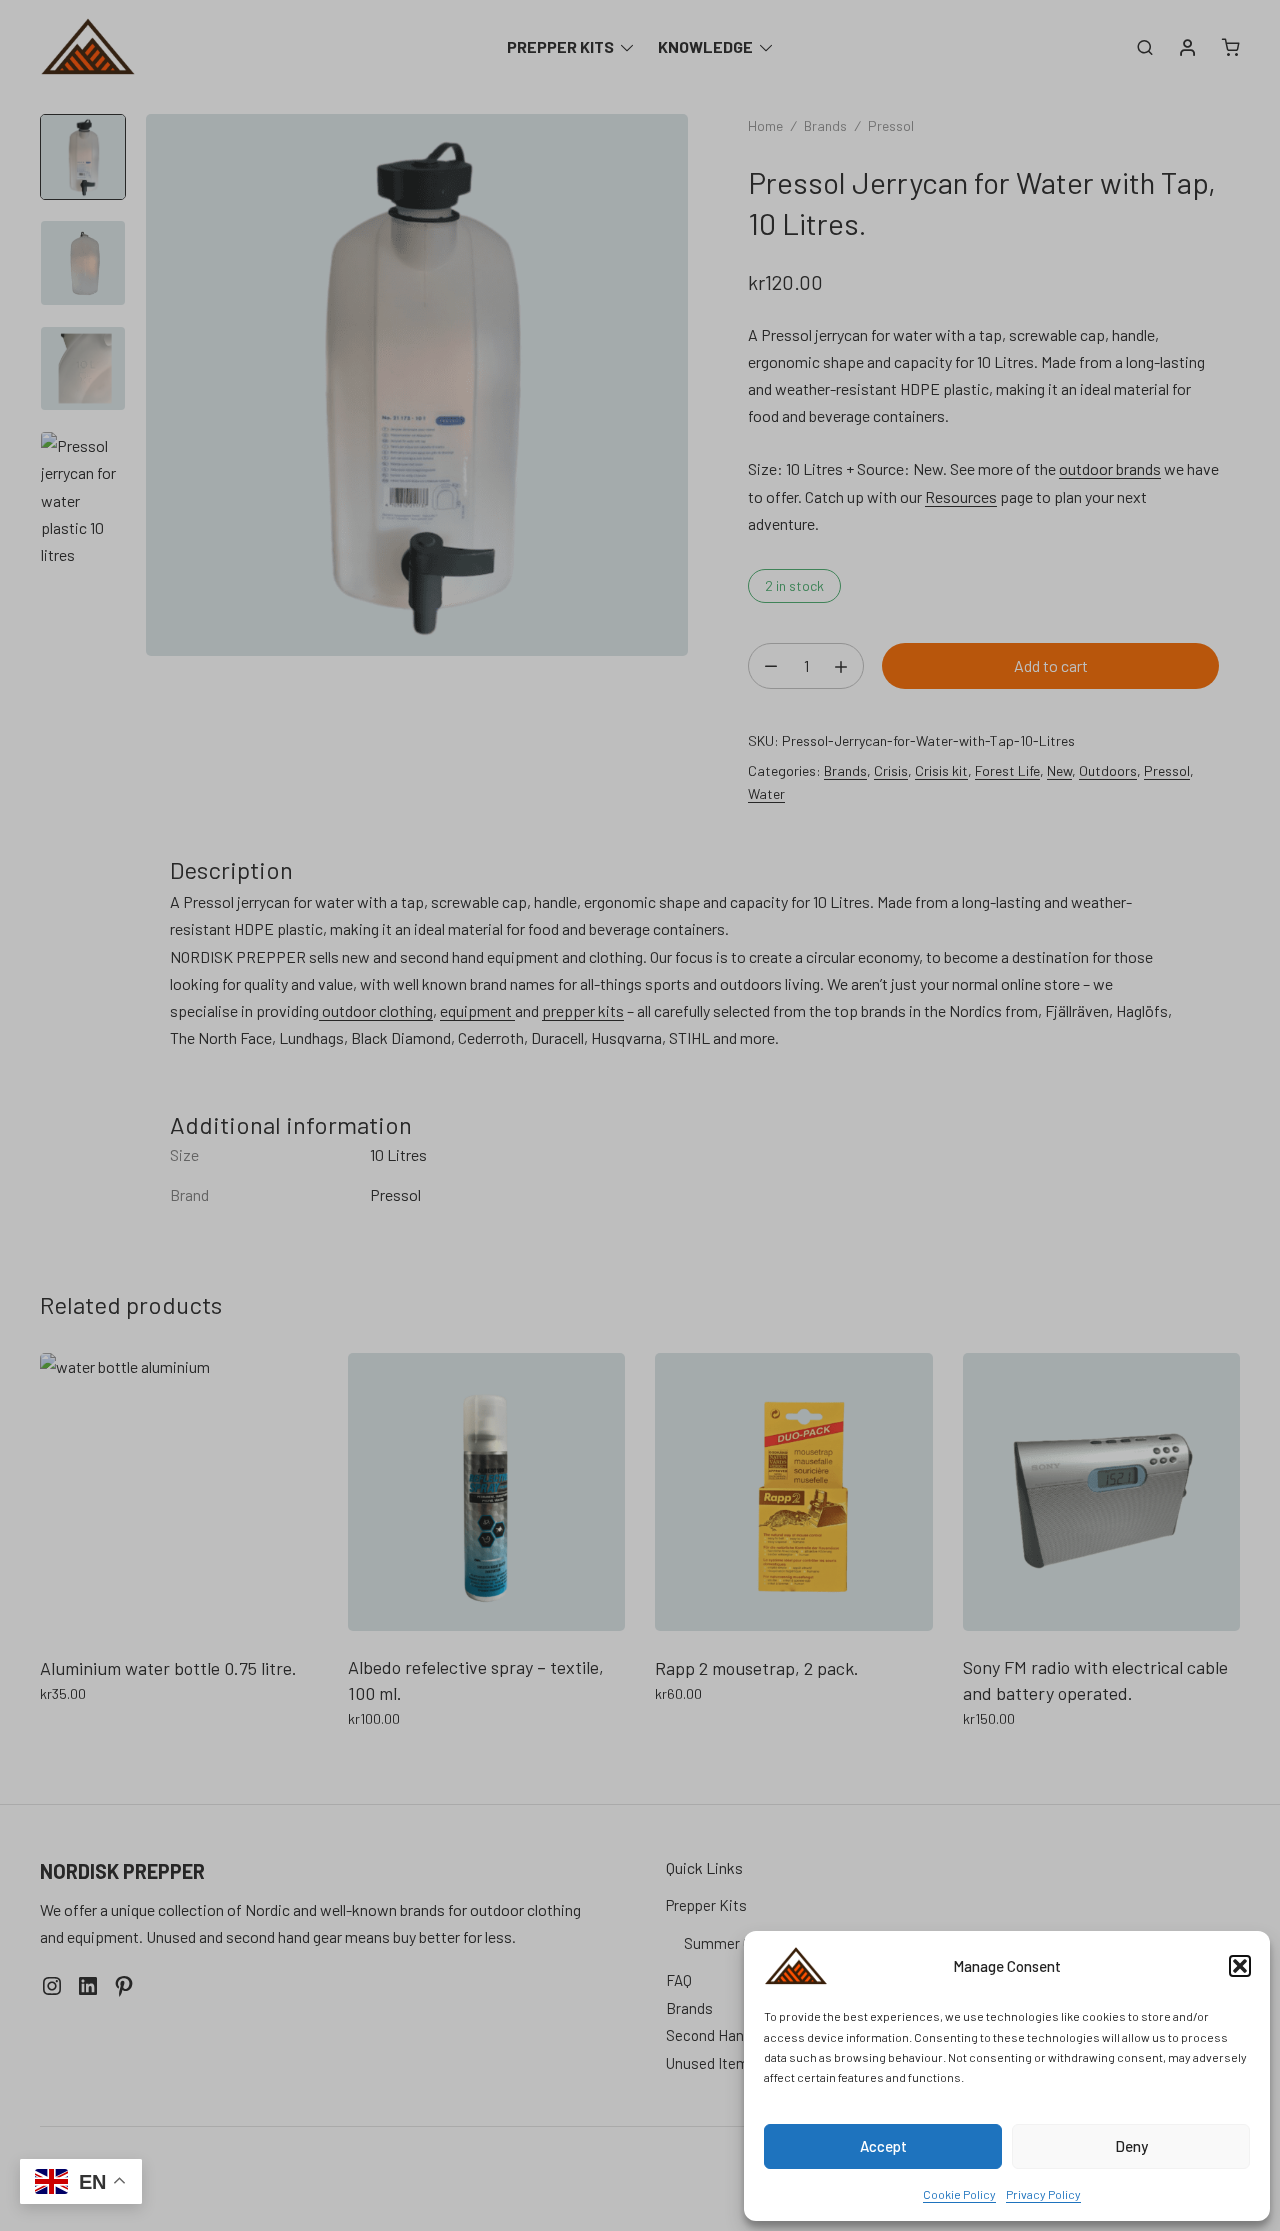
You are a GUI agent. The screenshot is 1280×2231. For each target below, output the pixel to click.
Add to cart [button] (78, 1737)
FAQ (679, 1980)
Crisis (891, 770)
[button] (1240, 1966)
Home (765, 125)
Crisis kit (941, 770)
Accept (883, 2146)
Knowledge (705, 46)
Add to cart (1051, 665)
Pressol (891, 125)
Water (766, 793)
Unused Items (711, 2063)
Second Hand (709, 2035)
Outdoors (1108, 770)
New (1059, 770)
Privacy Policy (1043, 2194)
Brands (825, 125)
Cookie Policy (959, 2194)
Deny (1131, 2146)
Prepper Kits (560, 46)
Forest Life (1007, 770)
